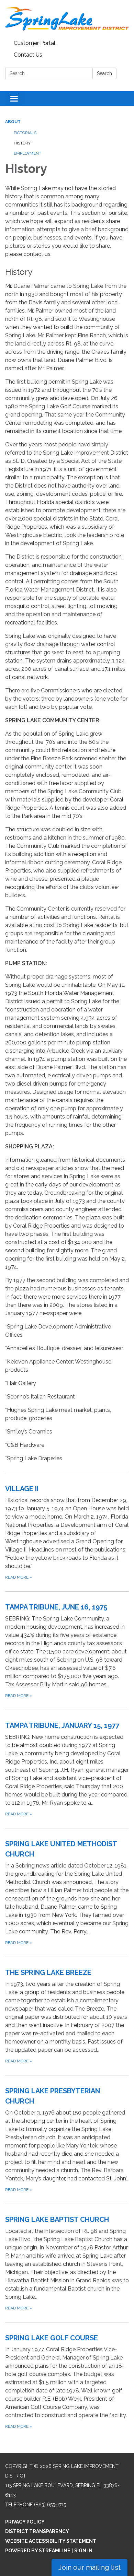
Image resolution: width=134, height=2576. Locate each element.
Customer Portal (35, 43)
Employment (27, 153)
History (22, 143)
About (13, 122)
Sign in (83, 2551)
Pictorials (25, 133)
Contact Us (28, 55)
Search (104, 73)
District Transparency (37, 2531)
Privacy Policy (25, 2522)
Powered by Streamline (38, 2551)
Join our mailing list (90, 2567)
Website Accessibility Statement (51, 2541)
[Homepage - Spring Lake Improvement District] (67, 19)
